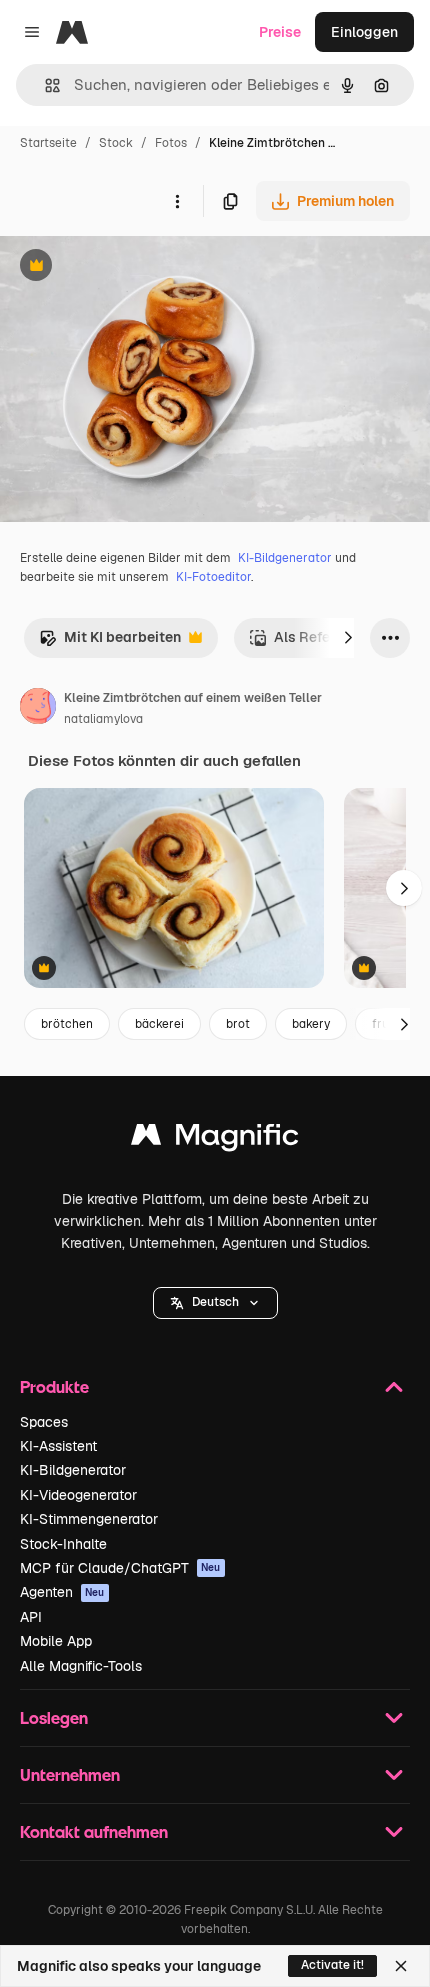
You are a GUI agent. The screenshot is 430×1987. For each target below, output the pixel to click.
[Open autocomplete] (44, 85)
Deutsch (215, 1302)
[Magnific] (215, 1139)
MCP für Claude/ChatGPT (120, 1568)
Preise (280, 32)
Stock (116, 143)
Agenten (62, 1592)
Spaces (44, 1422)
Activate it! (332, 1965)
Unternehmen (70, 1774)
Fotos (171, 143)
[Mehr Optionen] (177, 201)
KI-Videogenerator (78, 1495)
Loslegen (54, 1717)
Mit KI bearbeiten (110, 642)
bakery (311, 1024)
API (31, 1617)
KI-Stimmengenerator (89, 1519)
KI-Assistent (58, 1446)
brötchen (67, 1024)
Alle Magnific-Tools (81, 1666)
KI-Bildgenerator (285, 558)
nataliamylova (103, 719)
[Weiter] (348, 638)
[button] (215, 1303)
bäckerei (159, 1024)
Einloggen (364, 32)
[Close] (401, 1966)
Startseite (48, 143)
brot (238, 1024)
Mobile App (56, 1641)
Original (128, 267)
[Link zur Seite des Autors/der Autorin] (38, 709)
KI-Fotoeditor (213, 577)
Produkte (54, 1386)
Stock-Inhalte (63, 1544)
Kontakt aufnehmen (94, 1831)
